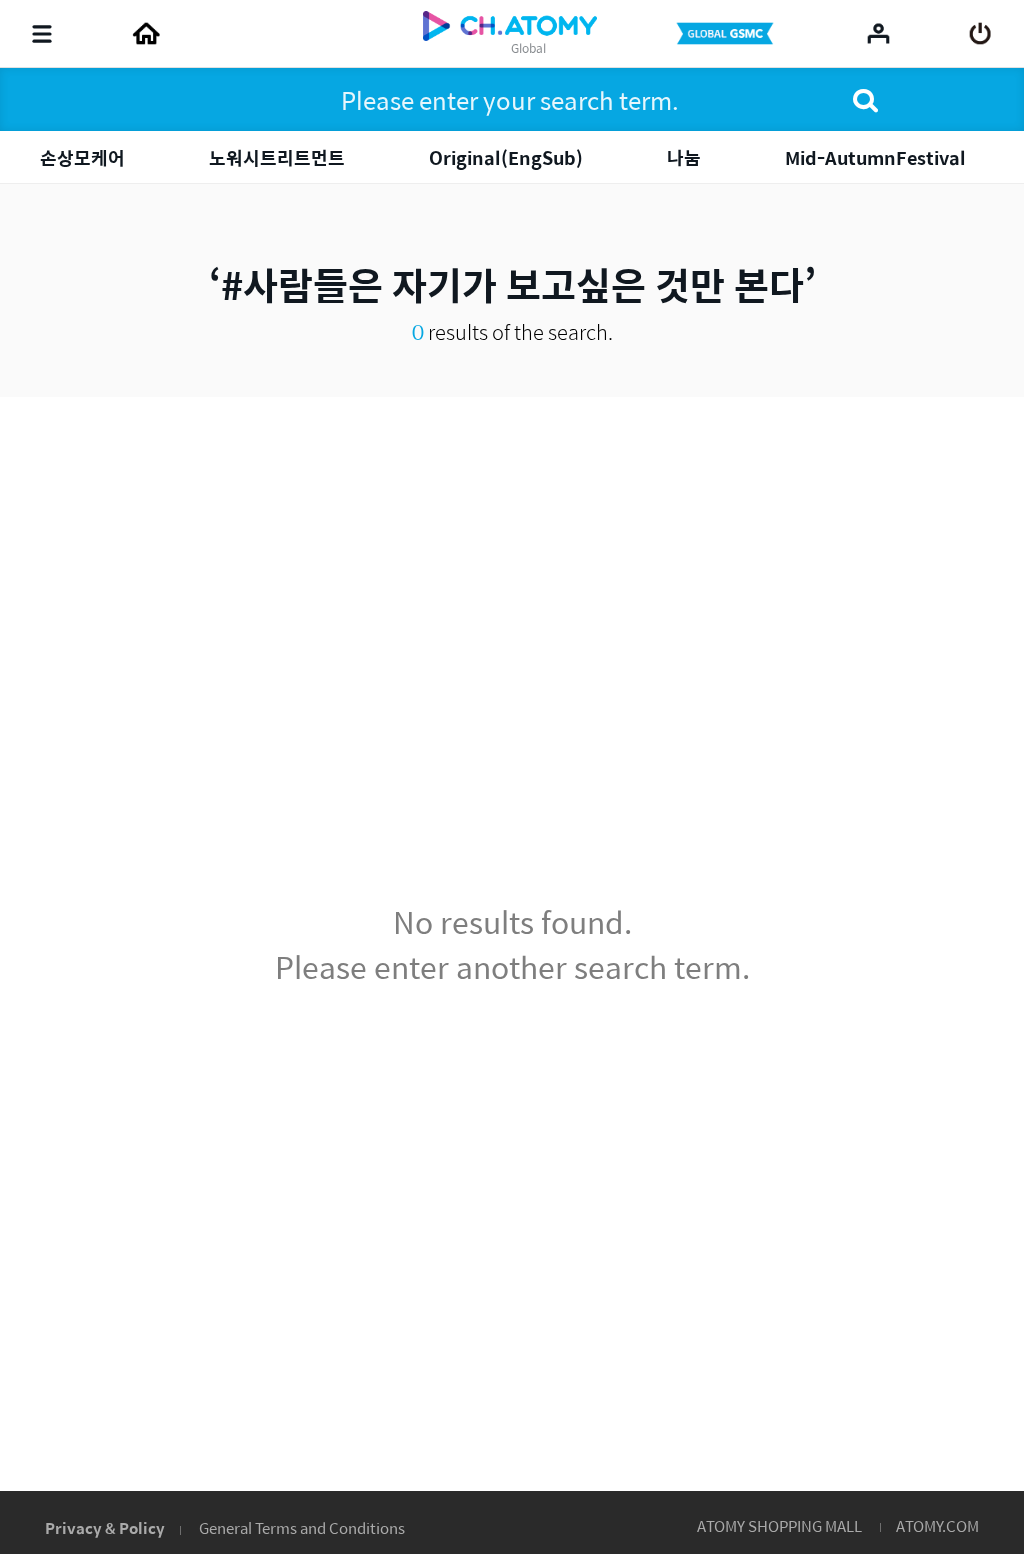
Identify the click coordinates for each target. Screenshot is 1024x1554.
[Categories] (42, 34)
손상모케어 (82, 157)
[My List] (878, 33)
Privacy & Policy (105, 1527)
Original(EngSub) (506, 157)
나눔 (684, 157)
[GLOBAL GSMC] (727, 34)
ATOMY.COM (937, 1525)
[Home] (146, 34)
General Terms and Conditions (302, 1527)
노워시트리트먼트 (277, 157)
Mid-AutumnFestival (875, 157)
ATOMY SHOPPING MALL (779, 1525)
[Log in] (980, 34)
